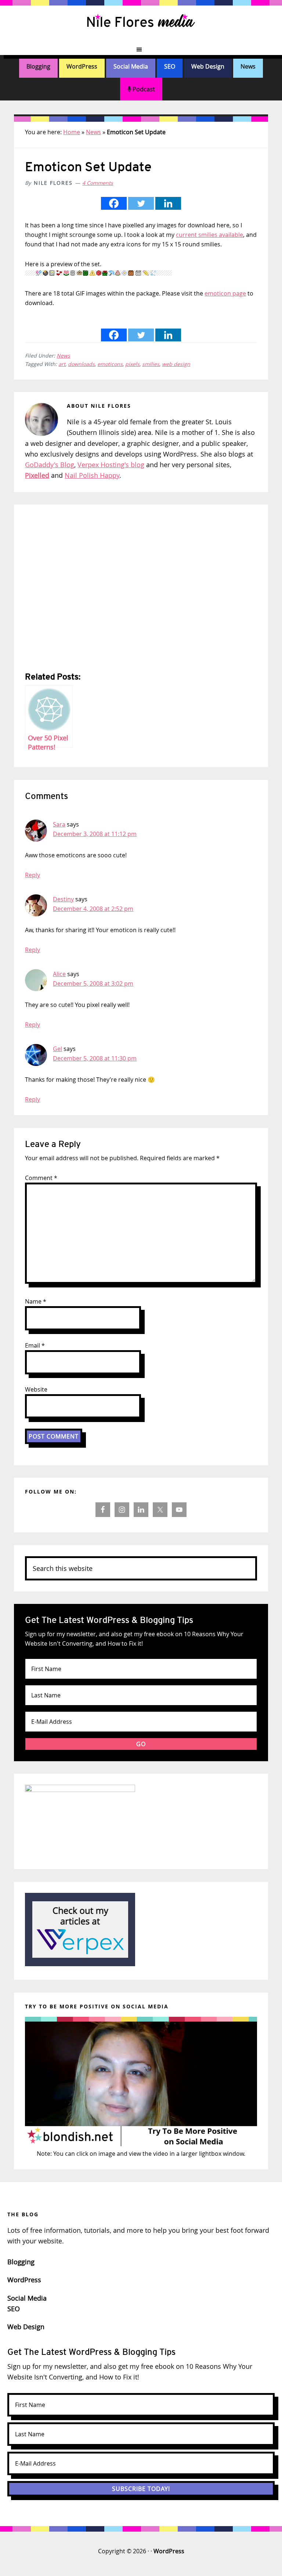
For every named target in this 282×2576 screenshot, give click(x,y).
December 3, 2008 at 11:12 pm (95, 834)
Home (72, 132)
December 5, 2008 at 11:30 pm (95, 1058)
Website (36, 1389)
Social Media (131, 66)
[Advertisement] (141, 589)
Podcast (143, 89)
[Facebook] (114, 203)
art (62, 364)
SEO (170, 66)
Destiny (63, 899)
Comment (41, 1178)
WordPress (82, 66)
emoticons (110, 364)
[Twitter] (141, 203)
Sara (59, 824)
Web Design (208, 66)
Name (36, 1301)
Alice (59, 974)
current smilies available (209, 235)
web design (176, 364)
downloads (81, 364)
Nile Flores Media (141, 22)
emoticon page (225, 293)
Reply (32, 875)
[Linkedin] (168, 203)
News (248, 66)
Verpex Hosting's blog (111, 465)
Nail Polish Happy (92, 475)
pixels (132, 364)
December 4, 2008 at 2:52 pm (93, 909)
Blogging (38, 66)
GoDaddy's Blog (50, 465)
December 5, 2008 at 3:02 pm (93, 983)
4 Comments (98, 183)
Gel (57, 1049)
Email (35, 1345)
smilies (151, 364)
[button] (141, 50)
